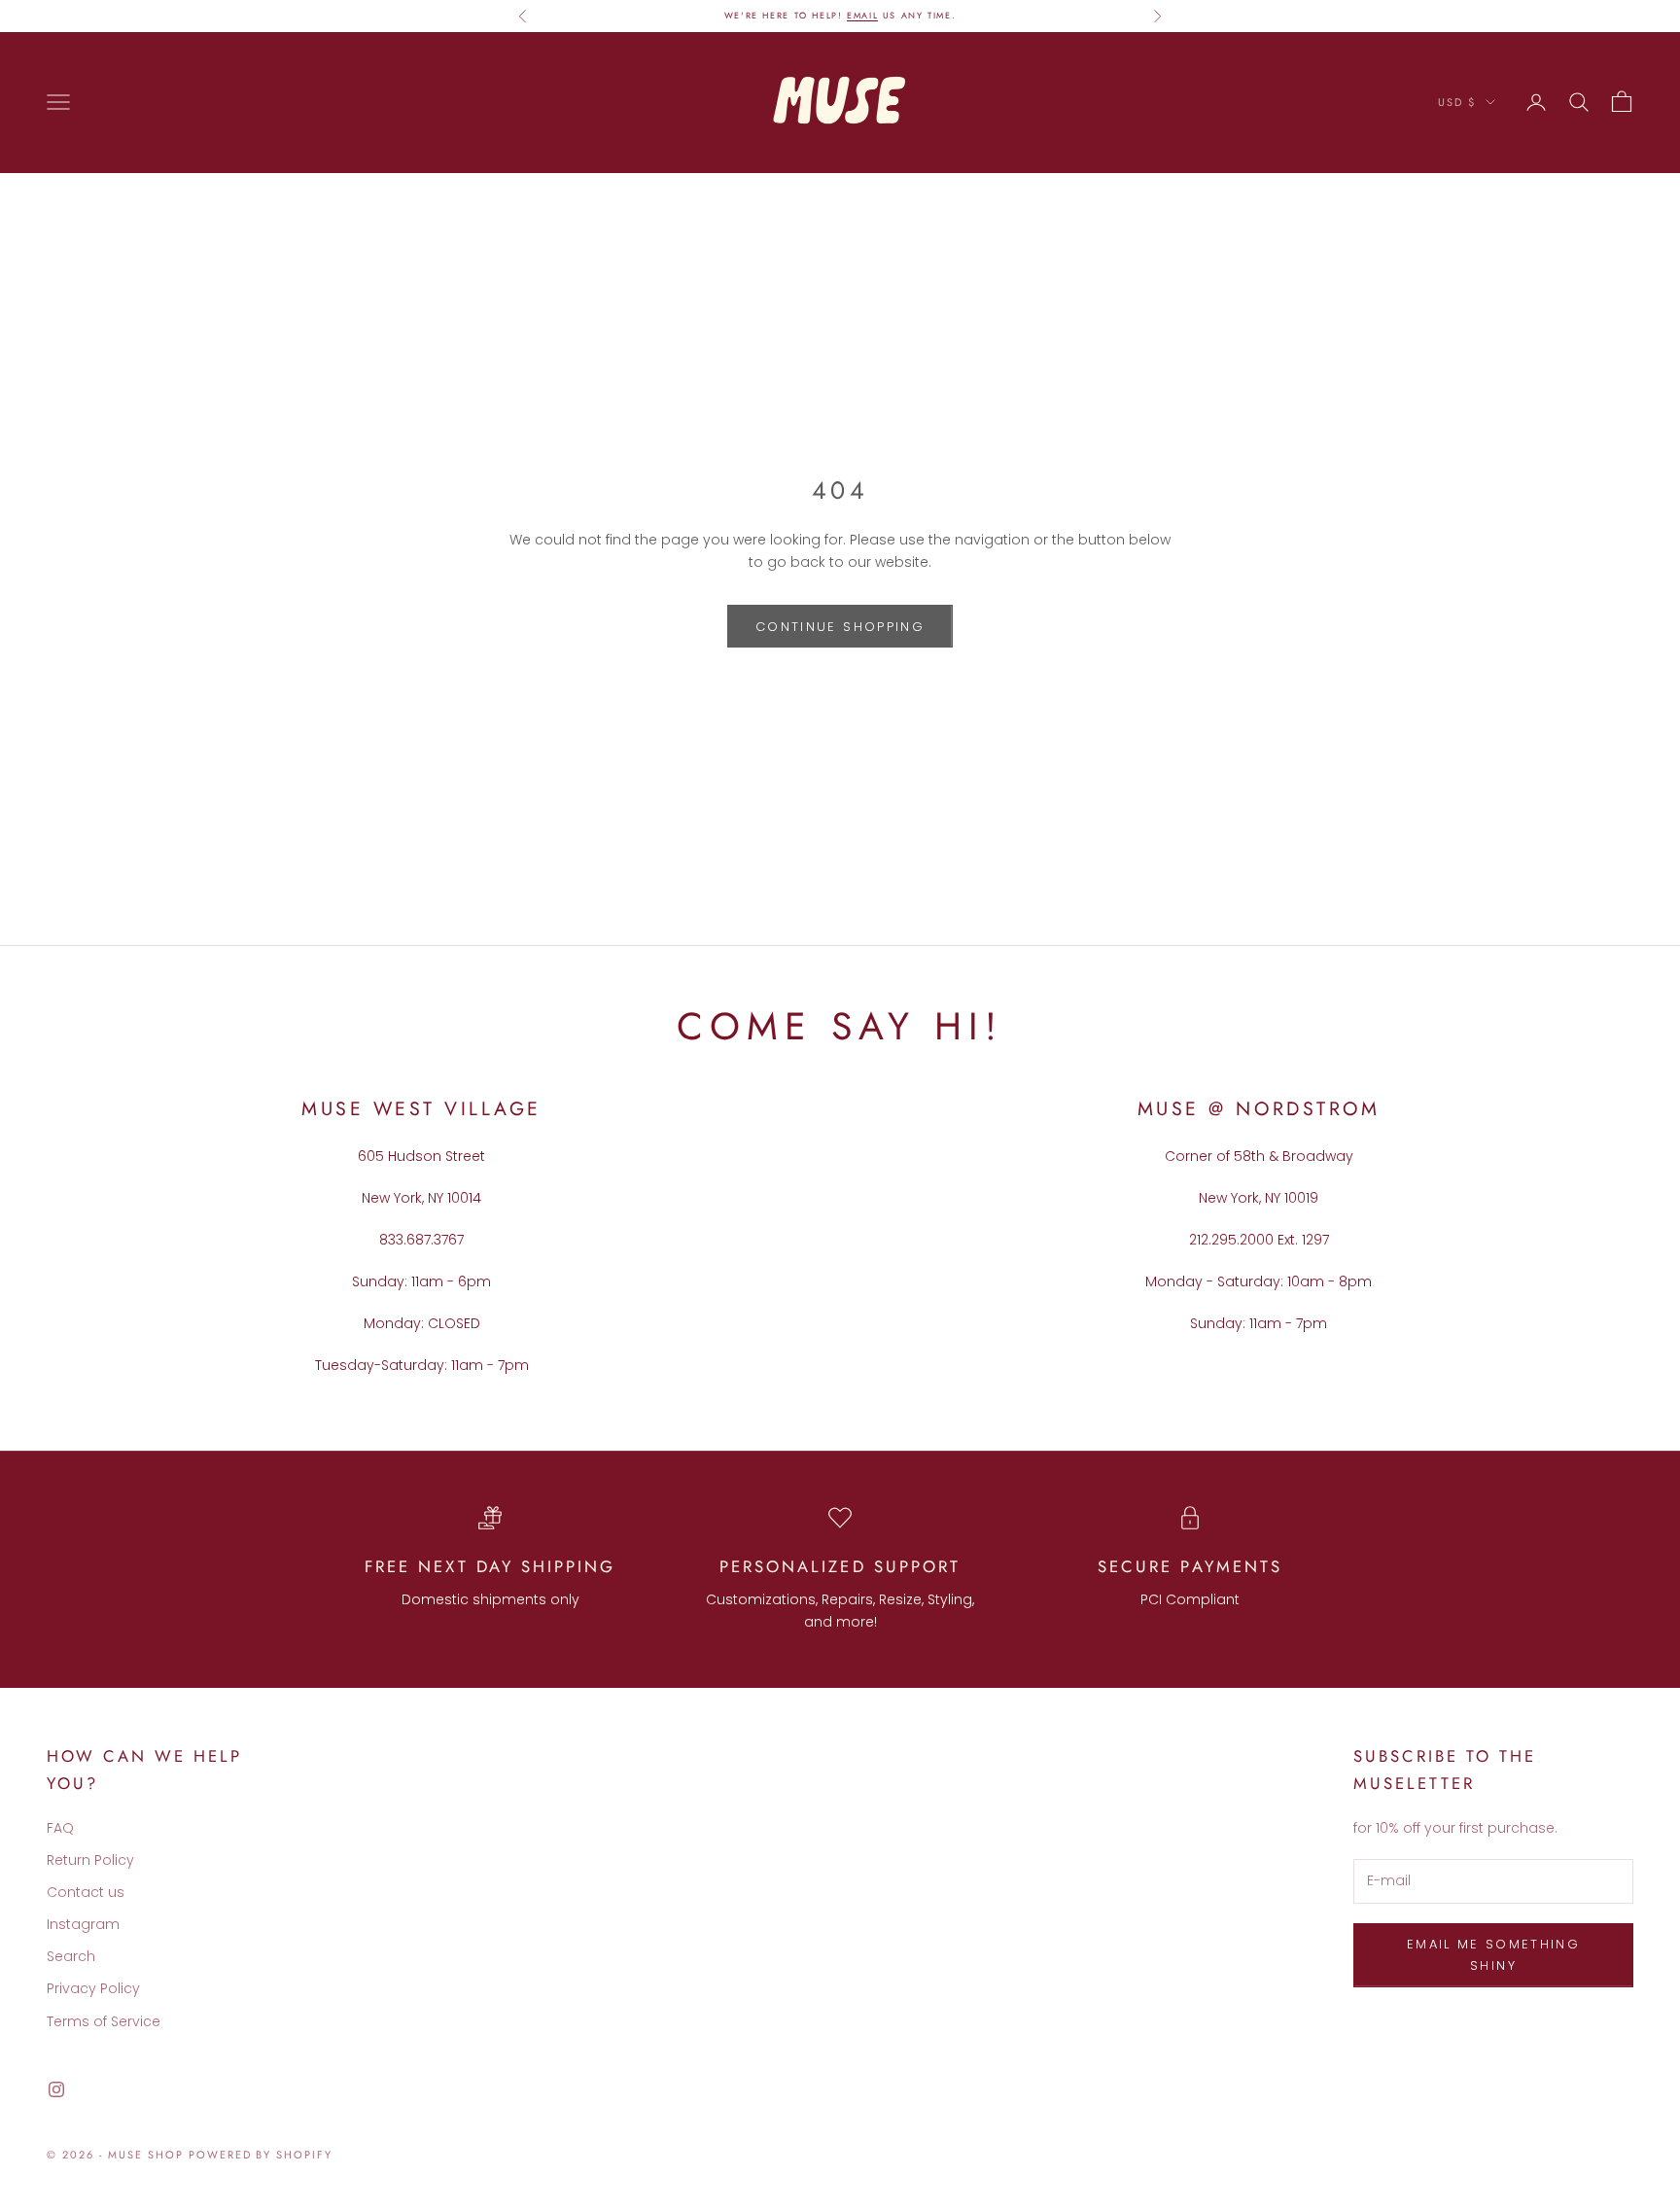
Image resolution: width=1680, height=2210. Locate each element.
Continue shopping (840, 627)
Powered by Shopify (261, 2155)
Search (71, 1956)
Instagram (83, 1924)
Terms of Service (104, 2021)
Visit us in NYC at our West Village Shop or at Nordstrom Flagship (840, 17)
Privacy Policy (93, 1988)
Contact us (86, 1892)
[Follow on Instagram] (56, 2089)
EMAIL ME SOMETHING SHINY (1493, 1954)
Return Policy (90, 1860)
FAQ (60, 1828)
